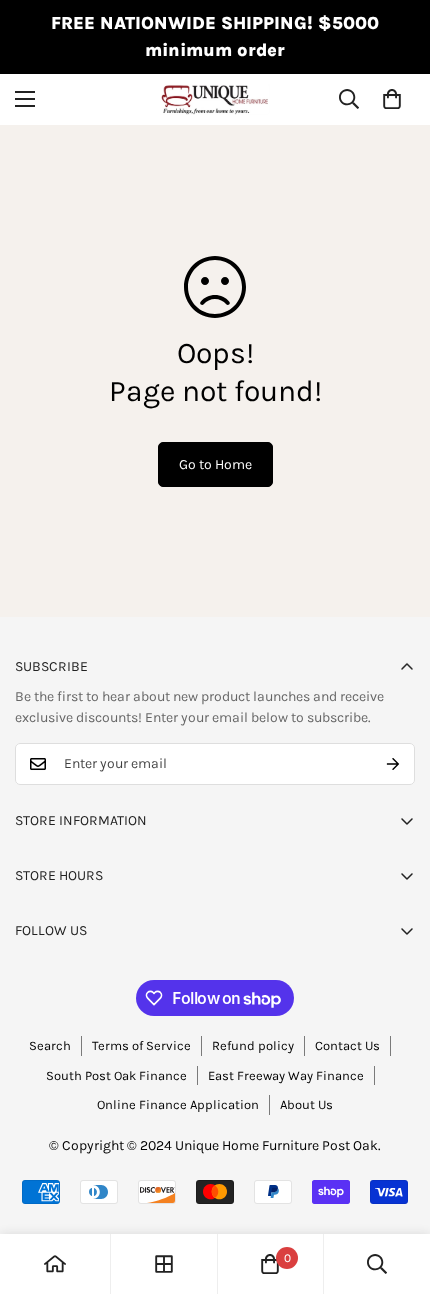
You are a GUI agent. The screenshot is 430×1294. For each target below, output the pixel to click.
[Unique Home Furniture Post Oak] (215, 99)
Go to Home (215, 464)
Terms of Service (141, 1045)
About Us (306, 1104)
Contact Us (347, 1045)
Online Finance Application (178, 1104)
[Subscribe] (393, 764)
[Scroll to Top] (394, 1188)
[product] (55, 1264)
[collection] (164, 1264)
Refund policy (253, 1045)
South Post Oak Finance (116, 1075)
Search (50, 1045)
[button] (392, 99)
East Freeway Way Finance (286, 1075)
